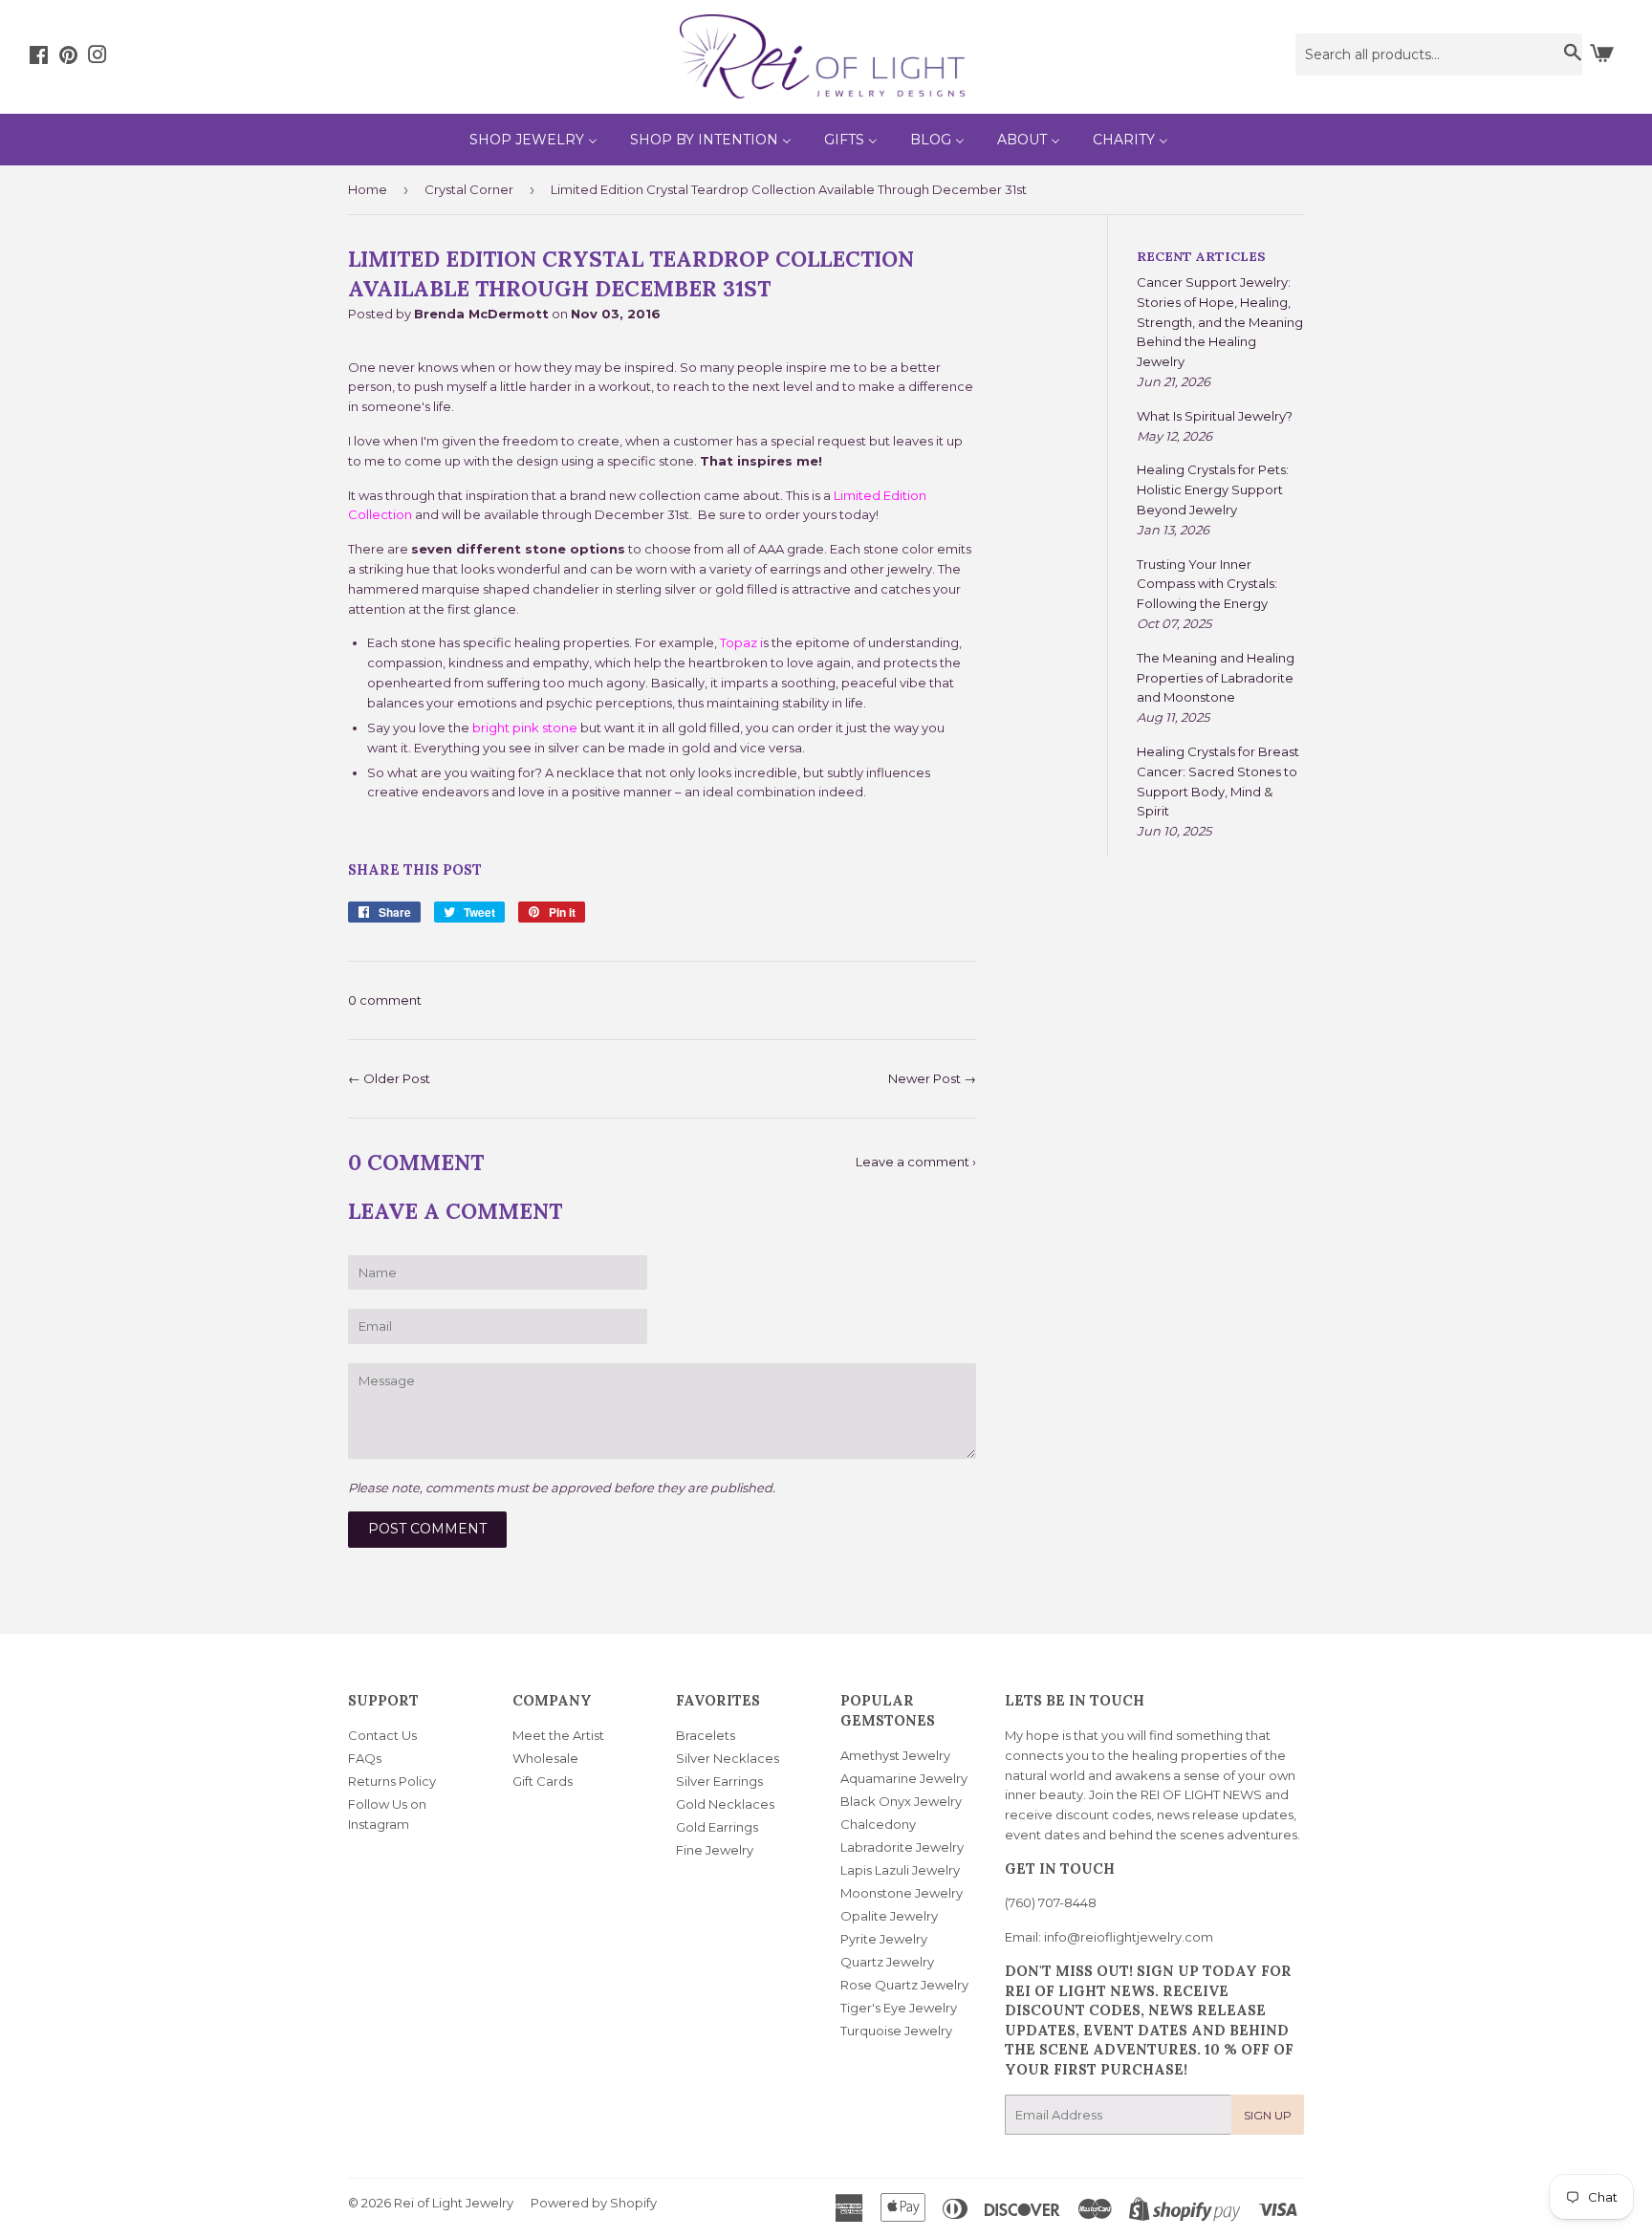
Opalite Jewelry (889, 1916)
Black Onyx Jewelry (901, 1801)
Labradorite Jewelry (902, 1847)
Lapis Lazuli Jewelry (900, 1870)
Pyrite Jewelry (884, 1939)
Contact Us (382, 1735)
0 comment (385, 1000)
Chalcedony (878, 1824)
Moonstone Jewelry (902, 1893)
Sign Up (1268, 2115)
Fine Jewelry (715, 1850)
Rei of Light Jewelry (454, 2203)
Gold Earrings (717, 1827)
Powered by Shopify (594, 2203)
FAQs (365, 1758)
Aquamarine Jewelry (904, 1778)
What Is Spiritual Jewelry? (1215, 416)
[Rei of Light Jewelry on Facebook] (39, 57)
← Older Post (389, 1078)
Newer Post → (932, 1078)
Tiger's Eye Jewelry (899, 2008)
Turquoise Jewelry (896, 2031)
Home (368, 189)
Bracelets (706, 1735)
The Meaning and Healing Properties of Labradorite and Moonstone (1216, 678)
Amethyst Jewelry (895, 1755)
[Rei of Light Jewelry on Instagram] (98, 57)
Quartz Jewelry (887, 1962)
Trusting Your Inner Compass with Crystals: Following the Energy (1207, 584)
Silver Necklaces (728, 1758)
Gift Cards (543, 1781)
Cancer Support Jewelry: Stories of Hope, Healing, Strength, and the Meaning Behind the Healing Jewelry (1220, 322)
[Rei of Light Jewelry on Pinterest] (68, 57)
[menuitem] (533, 140)
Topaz (740, 642)
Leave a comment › (916, 1162)
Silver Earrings (719, 1781)
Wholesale (545, 1758)
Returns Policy (392, 1781)
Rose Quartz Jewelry (904, 1985)
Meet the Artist (558, 1735)
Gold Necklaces (725, 1804)
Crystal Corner (469, 189)
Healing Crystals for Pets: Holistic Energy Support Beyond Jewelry (1213, 489)
